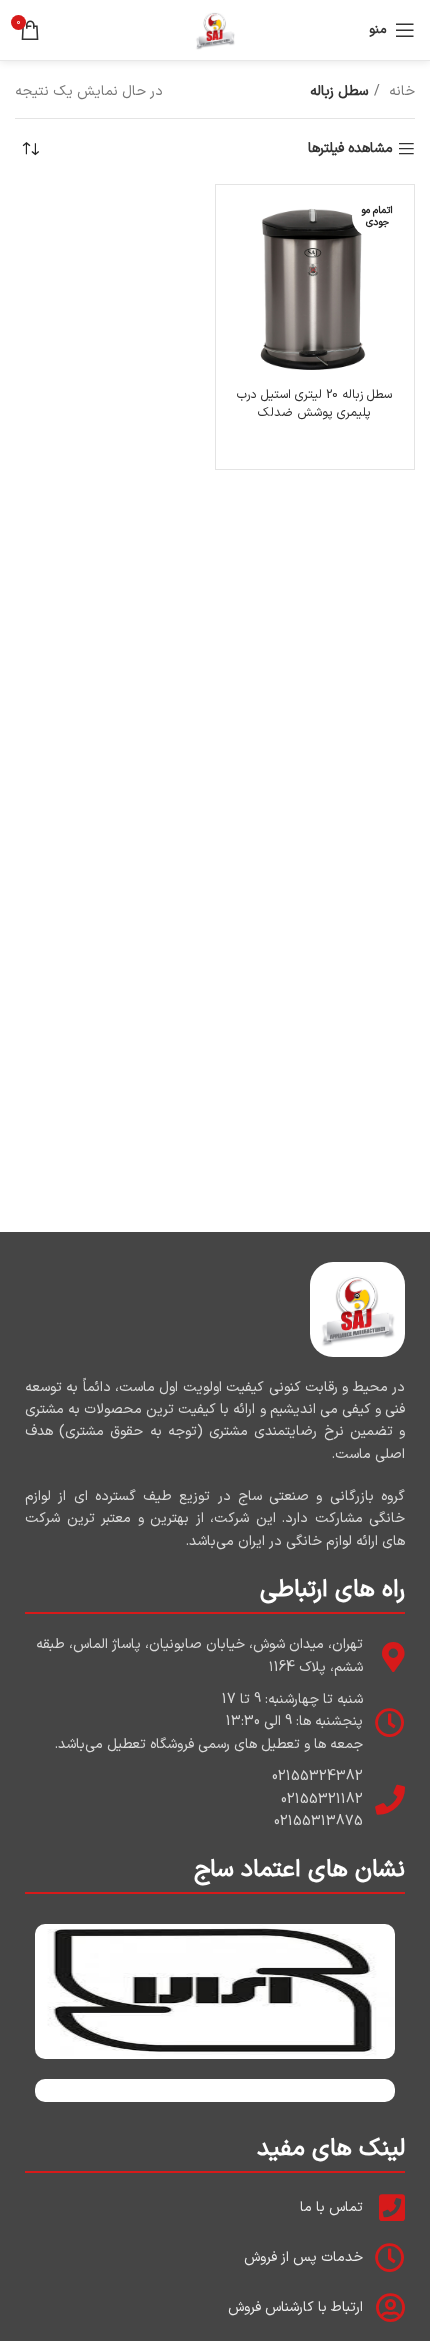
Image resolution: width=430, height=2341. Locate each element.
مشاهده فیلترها (350, 149)
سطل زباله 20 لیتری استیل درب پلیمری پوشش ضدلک (314, 403)
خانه (400, 91)
